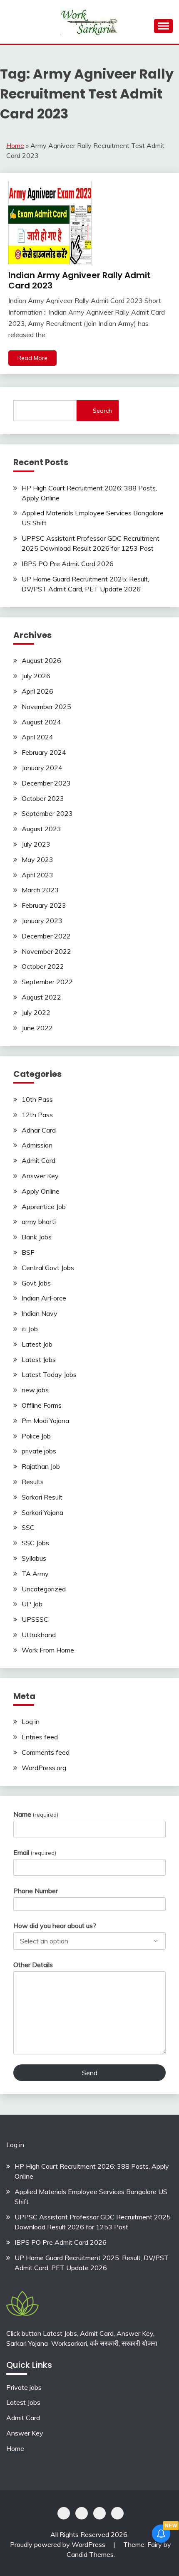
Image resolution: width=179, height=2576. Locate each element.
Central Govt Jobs (48, 1268)
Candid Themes (90, 2554)
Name (36, 1814)
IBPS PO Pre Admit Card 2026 (68, 564)
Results (33, 1482)
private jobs (39, 1451)
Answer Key (40, 1176)
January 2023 (42, 921)
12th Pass (37, 1115)
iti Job (30, 1329)
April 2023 (37, 875)
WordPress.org (44, 1768)
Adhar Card (39, 1130)
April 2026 (37, 691)
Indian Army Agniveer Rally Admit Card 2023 (80, 280)
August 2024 (41, 722)
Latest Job (37, 1344)
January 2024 (42, 768)
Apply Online (41, 1191)
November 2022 (46, 951)
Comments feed (46, 1752)
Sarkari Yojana (42, 1512)
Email (35, 1852)
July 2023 (36, 844)
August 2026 (41, 660)
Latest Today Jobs (49, 1374)
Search (102, 411)
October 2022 (43, 966)
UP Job (32, 1604)
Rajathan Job (41, 1466)
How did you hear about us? (55, 1926)
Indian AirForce (44, 1298)
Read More (32, 358)
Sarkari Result (42, 1497)
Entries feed (40, 1737)
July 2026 (36, 676)
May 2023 (37, 859)
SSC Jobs (35, 1543)
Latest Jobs (39, 1359)
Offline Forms (42, 1405)
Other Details (33, 1965)
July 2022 (36, 1012)
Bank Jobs (37, 1237)
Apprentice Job (44, 1207)
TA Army (35, 1574)
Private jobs (24, 2387)
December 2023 (46, 783)
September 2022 (47, 982)
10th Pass (37, 1099)
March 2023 (40, 890)
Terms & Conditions (117, 2513)
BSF (28, 1252)
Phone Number (36, 1891)
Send (90, 2073)
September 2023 (47, 813)
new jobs (35, 1390)
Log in (31, 1721)
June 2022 (37, 1028)
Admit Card (39, 1160)
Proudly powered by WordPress (58, 2544)
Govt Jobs (36, 1283)
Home (15, 145)
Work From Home (48, 1650)
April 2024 (37, 737)
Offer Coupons (99, 2513)
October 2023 (43, 798)
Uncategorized (44, 1589)
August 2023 (41, 829)
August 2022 (41, 997)
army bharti (39, 1222)
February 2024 (44, 752)
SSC (28, 1527)
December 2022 (46, 936)
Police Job (36, 1436)
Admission (37, 1145)
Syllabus (34, 1558)
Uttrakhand (39, 1635)
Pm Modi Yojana (45, 1421)
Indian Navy (40, 1313)
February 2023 (44, 905)
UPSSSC (35, 1619)
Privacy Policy (64, 2513)
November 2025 (46, 707)
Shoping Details (82, 2513)
